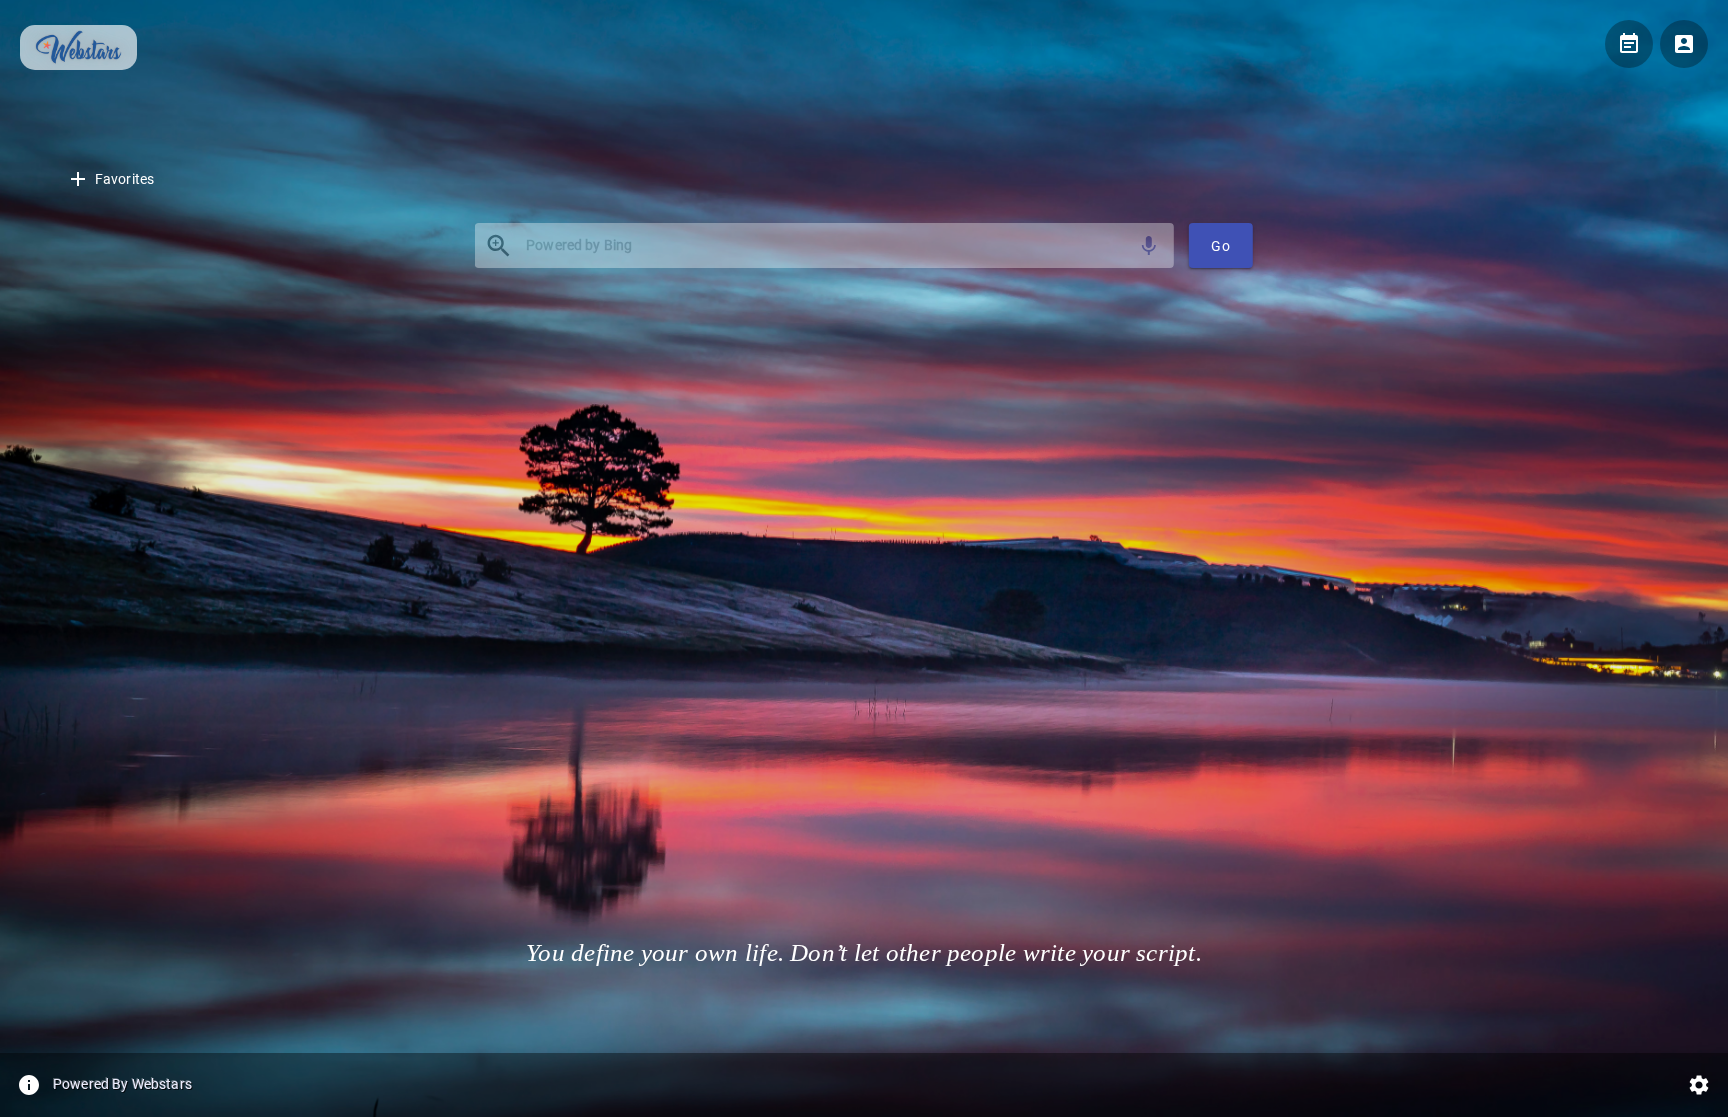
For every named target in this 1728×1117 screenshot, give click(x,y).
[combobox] (824, 245)
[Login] (1684, 44)
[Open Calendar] (1629, 44)
